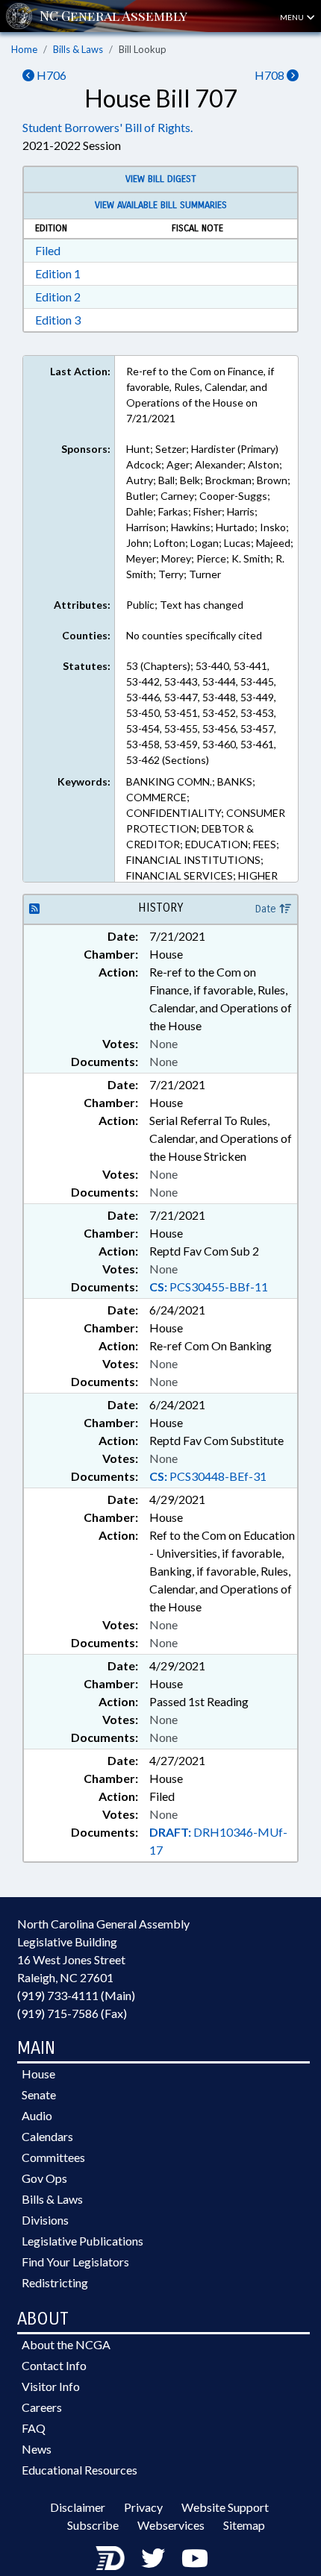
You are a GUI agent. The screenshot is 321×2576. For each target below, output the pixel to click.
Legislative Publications (82, 2241)
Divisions (45, 2220)
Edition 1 (58, 273)
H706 (50, 75)
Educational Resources (80, 2470)
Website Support (225, 2507)
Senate (39, 2094)
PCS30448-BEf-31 (208, 1476)
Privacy (143, 2507)
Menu (293, 17)
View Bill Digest (161, 179)
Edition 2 (58, 297)
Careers (42, 2407)
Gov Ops (44, 2178)
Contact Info (54, 2365)
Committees (53, 2157)
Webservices (171, 2525)
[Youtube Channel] (195, 2558)
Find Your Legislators (75, 2262)
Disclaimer (78, 2507)
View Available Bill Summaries (161, 205)
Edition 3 (58, 320)
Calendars (47, 2136)
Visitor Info (51, 2386)
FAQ (34, 2428)
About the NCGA (66, 2344)
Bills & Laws (78, 49)
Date (267, 909)
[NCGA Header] (113, 16)
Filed (48, 250)
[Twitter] (153, 2558)
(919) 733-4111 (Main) (76, 1995)
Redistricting (55, 2282)
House (38, 2074)
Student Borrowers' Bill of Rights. (107, 127)
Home (24, 49)
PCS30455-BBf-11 (209, 1287)
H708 (271, 75)
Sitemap (244, 2525)
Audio (37, 2115)
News (37, 2449)
